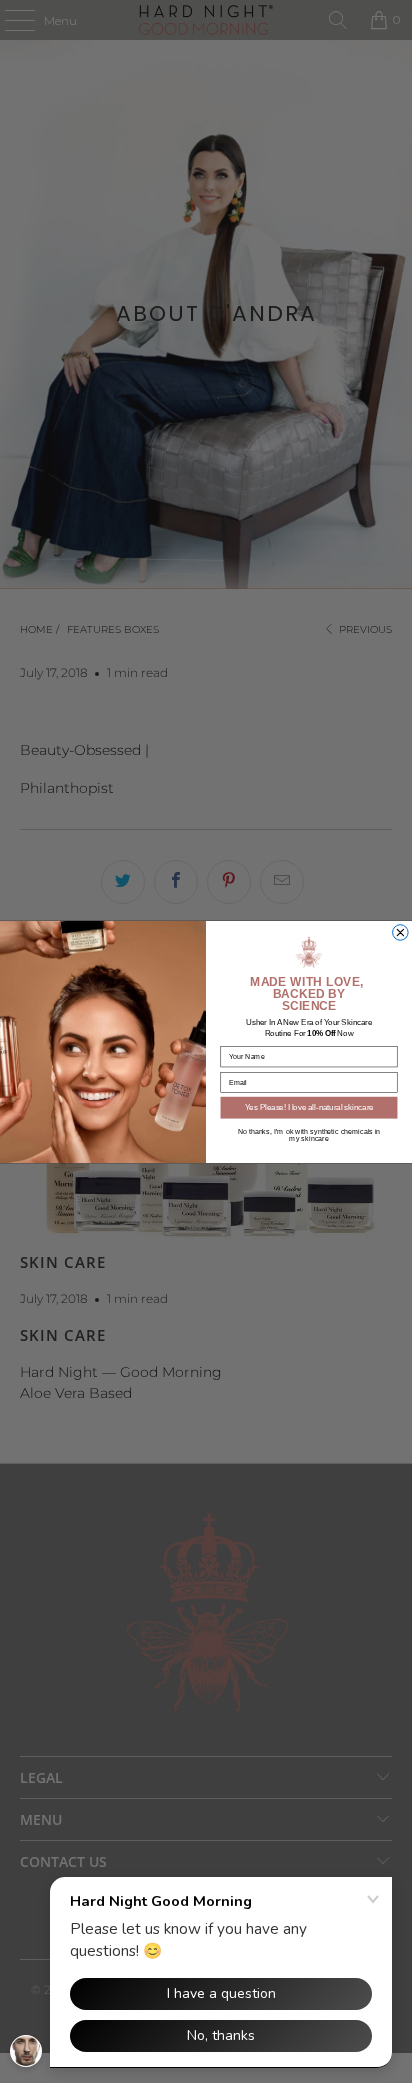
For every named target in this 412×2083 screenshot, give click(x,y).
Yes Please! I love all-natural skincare (309, 1107)
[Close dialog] (401, 932)
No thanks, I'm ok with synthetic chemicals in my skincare (309, 1134)
